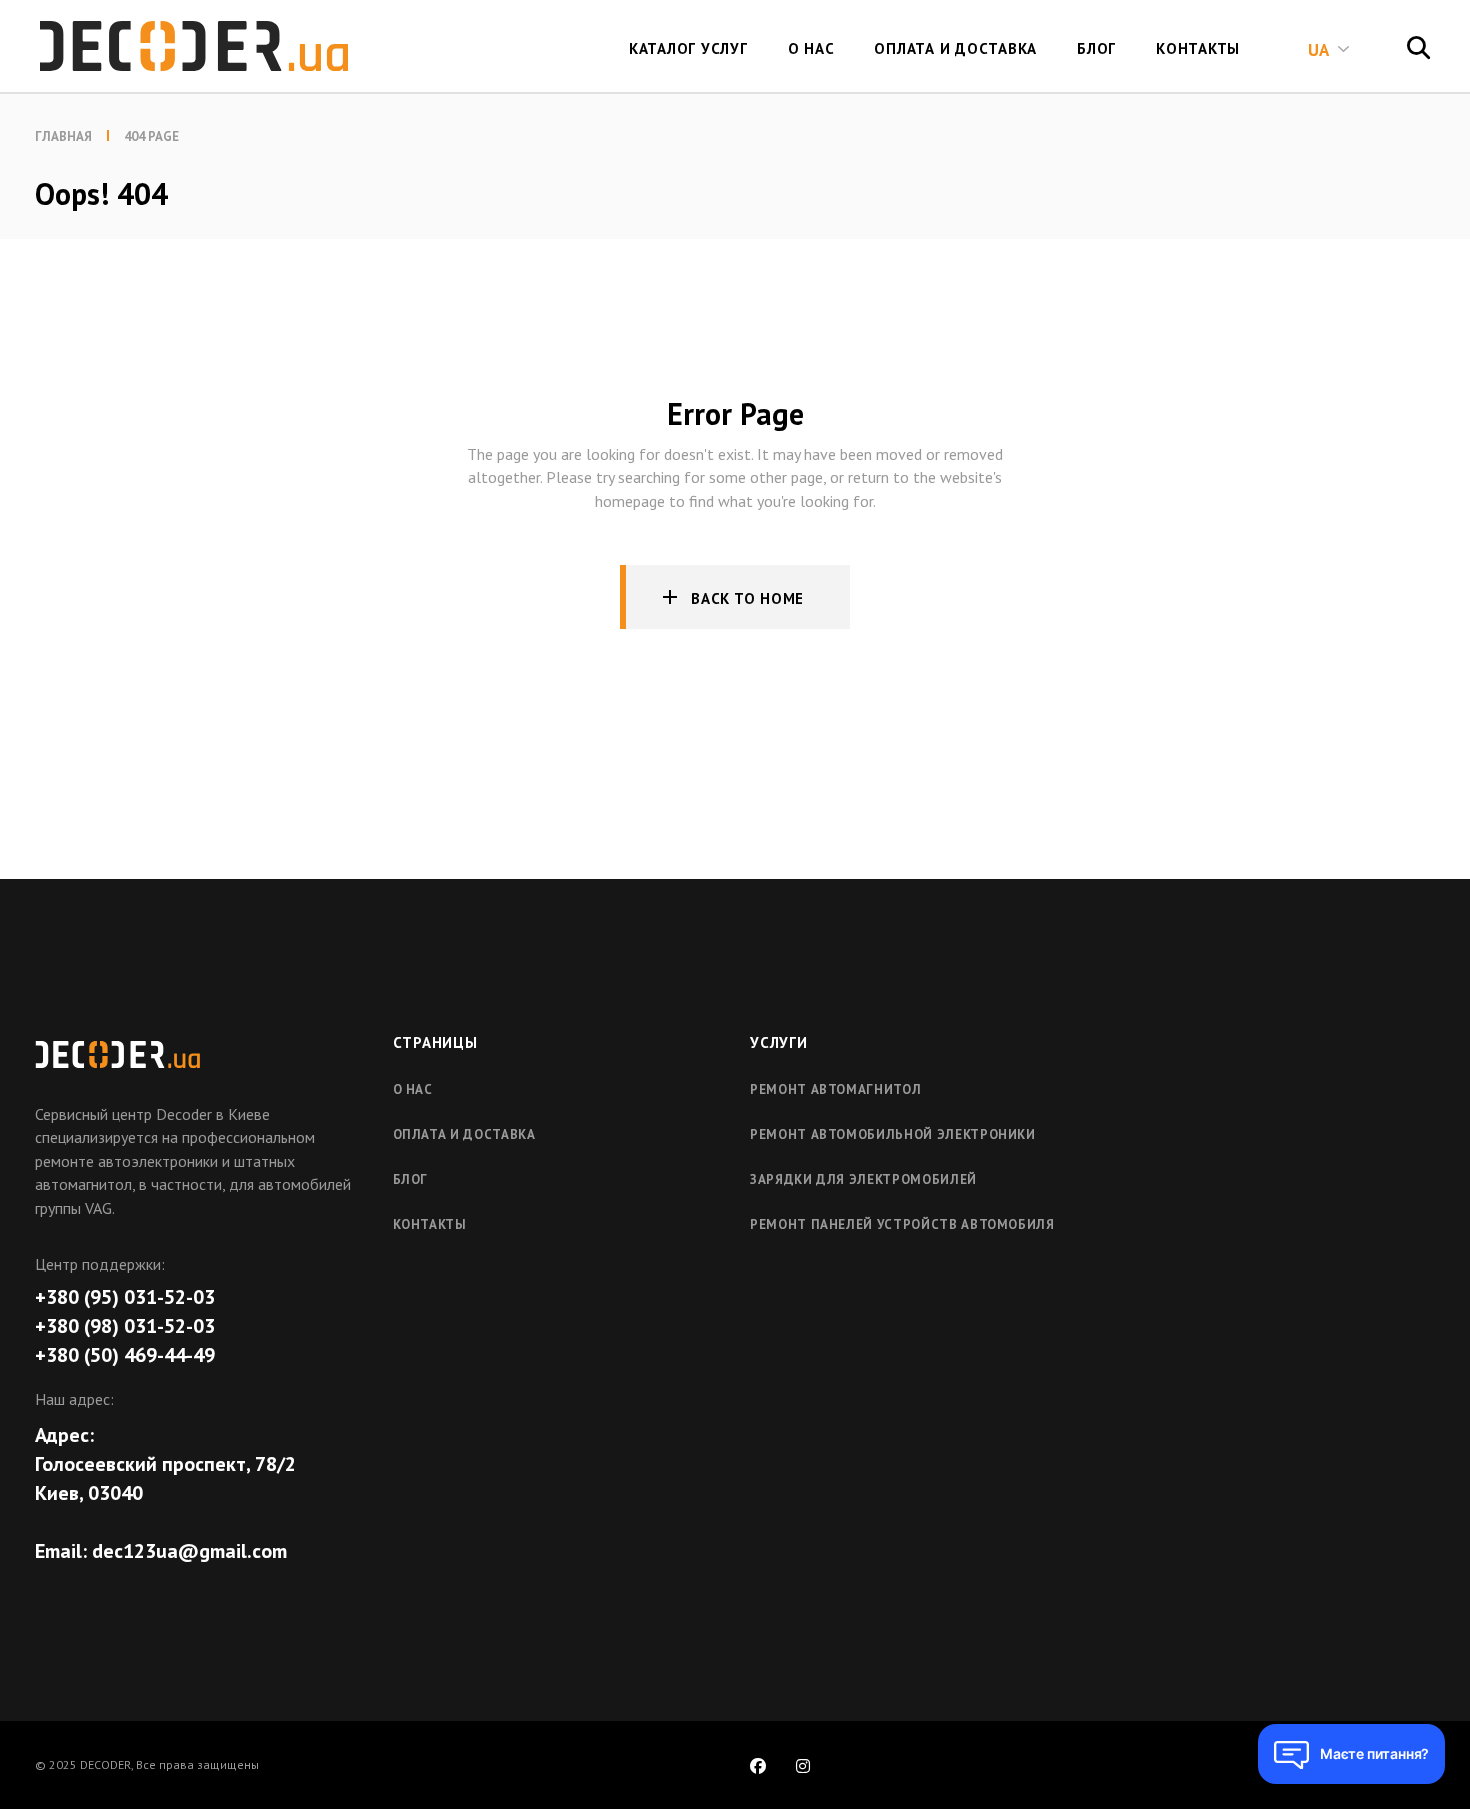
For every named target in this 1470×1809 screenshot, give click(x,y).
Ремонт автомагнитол (835, 1089)
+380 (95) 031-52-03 (125, 1297)
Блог (411, 1179)
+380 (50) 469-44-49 (125, 1355)
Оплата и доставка (464, 1134)
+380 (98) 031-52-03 (125, 1326)
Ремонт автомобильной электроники (893, 1134)
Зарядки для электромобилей (863, 1179)
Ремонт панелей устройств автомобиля (902, 1224)
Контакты (430, 1224)
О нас (413, 1089)
